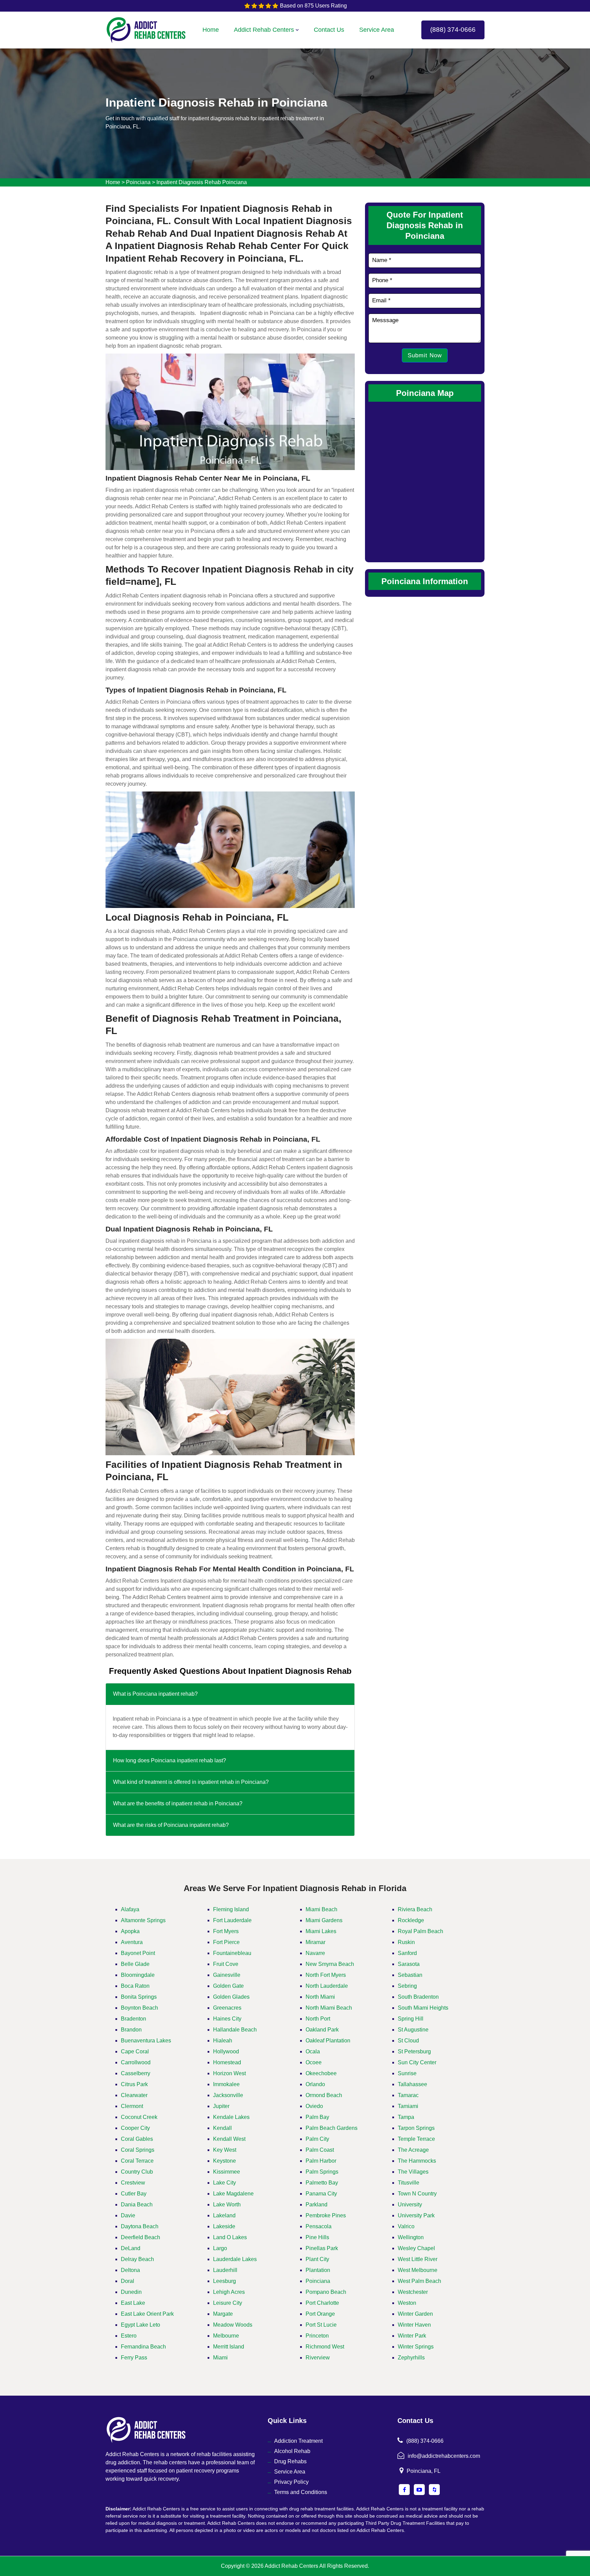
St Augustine (413, 2030)
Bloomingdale (138, 1975)
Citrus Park (134, 2084)
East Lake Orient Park (147, 2314)
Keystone (224, 2161)
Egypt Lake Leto (141, 2325)
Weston (407, 2303)
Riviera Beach (415, 1909)
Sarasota (409, 1964)
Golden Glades (231, 1997)
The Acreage (413, 2150)
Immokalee (226, 2084)
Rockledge (411, 1920)
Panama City (321, 2194)
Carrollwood (136, 2062)
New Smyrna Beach (330, 1964)
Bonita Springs (139, 1997)
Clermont (132, 2106)
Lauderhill (225, 2270)
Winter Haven (414, 2325)
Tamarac (408, 2095)
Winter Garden (415, 2314)
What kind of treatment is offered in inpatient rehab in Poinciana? (191, 1782)
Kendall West (229, 2139)
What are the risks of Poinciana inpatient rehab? (171, 1825)
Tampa (406, 2117)
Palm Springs (322, 2172)
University (410, 2205)
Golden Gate (228, 1986)
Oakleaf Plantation (328, 2041)
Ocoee (314, 2062)
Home (211, 30)
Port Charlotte (322, 2303)
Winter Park (412, 2336)
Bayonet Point (138, 1953)
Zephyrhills (411, 2358)
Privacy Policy (291, 2482)
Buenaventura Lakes (146, 2041)
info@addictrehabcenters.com (444, 2456)
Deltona (130, 2270)
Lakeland (224, 2215)
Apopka (130, 1931)
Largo (220, 2248)
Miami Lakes (321, 1931)
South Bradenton (418, 1997)
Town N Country (417, 2194)
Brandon (131, 2030)
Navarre (315, 1953)
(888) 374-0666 (453, 30)
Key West (225, 2150)
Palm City (317, 2139)
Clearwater (134, 2095)
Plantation (318, 2270)
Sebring (407, 1986)
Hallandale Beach (235, 2030)
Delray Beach (137, 2259)
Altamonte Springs (143, 1920)
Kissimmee (227, 2172)
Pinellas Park (322, 2248)
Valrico (406, 2226)
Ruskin (406, 1942)
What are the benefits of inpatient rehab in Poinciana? (178, 1803)
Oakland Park (322, 2030)
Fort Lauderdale (232, 1920)
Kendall (222, 2128)
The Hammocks (417, 2161)
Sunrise (407, 2073)
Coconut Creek (139, 2117)
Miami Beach (321, 1909)
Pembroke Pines (326, 2215)
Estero (129, 2336)
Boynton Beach (139, 2008)
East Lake (133, 2303)
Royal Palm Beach (420, 1931)
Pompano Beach (326, 2292)
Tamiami (408, 2106)
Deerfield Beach (141, 2237)
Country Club (137, 2172)
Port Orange (320, 2314)
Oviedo (314, 2106)
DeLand (131, 2248)
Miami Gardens (324, 1920)
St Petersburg (414, 2051)
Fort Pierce (226, 1942)
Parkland (317, 2205)
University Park (416, 2215)
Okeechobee (321, 2073)
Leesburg (224, 2281)
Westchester (413, 2292)
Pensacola (319, 2226)
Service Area (377, 30)
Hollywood (226, 2051)
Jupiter (221, 2106)
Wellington (411, 2237)
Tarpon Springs (416, 2128)
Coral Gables (137, 2139)
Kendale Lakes (231, 2117)
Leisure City (228, 2303)
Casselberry (136, 2073)
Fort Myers (226, 1931)
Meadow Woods (233, 2325)
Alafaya (130, 1909)
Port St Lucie (321, 2325)
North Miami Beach (329, 2008)
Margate (223, 2314)
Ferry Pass (134, 2358)
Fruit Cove (226, 1964)
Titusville (409, 2183)
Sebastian (410, 1975)
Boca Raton (135, 1986)
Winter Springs (416, 2347)
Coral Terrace (137, 2161)
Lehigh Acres (229, 2292)
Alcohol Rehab (292, 2451)
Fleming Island (231, 1909)
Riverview (318, 2358)
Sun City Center (417, 2062)
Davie (128, 2215)
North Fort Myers (326, 1975)
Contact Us (329, 30)
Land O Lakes (230, 2237)
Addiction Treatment (298, 2441)
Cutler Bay (134, 2194)
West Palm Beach (419, 2281)
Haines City (227, 2019)
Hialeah (223, 2041)
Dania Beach (137, 2205)
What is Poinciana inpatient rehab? (155, 1694)
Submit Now (425, 355)
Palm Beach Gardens (332, 2128)
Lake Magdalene (233, 2194)
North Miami (320, 1997)
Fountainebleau (232, 1953)
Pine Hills (317, 2237)
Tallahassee (412, 2084)
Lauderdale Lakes (235, 2259)
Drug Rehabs (290, 2461)
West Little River (418, 2259)
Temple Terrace (416, 2139)
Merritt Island (229, 2347)
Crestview (133, 2183)
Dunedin (131, 2292)
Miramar (315, 1942)
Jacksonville (228, 2095)
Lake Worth (227, 2205)
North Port (318, 2019)
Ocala (313, 2051)
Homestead (227, 2062)
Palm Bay (317, 2117)
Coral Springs (138, 2150)
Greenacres (227, 2008)
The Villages (413, 2172)
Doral (128, 2281)
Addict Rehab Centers (264, 30)
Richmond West (325, 2347)
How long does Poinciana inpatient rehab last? (170, 1760)
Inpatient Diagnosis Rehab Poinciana (202, 182)
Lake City (224, 2183)
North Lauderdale (327, 1986)
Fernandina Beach (143, 2347)
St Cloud (408, 2041)
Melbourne (226, 2336)
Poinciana (138, 182)
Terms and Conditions (301, 2492)
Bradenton (134, 2019)
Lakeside (224, 2226)
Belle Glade (135, 1964)
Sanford (407, 1953)
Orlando (315, 2084)
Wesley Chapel (416, 2248)
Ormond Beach (324, 2095)
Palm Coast (320, 2150)
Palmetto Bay (322, 2183)
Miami (220, 2358)
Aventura (132, 1942)
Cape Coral (135, 2051)
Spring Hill (411, 2019)
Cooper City (135, 2128)
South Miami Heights (423, 2008)
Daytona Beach (140, 2226)
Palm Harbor (321, 2161)
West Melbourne (418, 2270)
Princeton (317, 2336)
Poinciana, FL (424, 2471)
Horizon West (229, 2073)
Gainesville (227, 1975)
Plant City (317, 2259)
